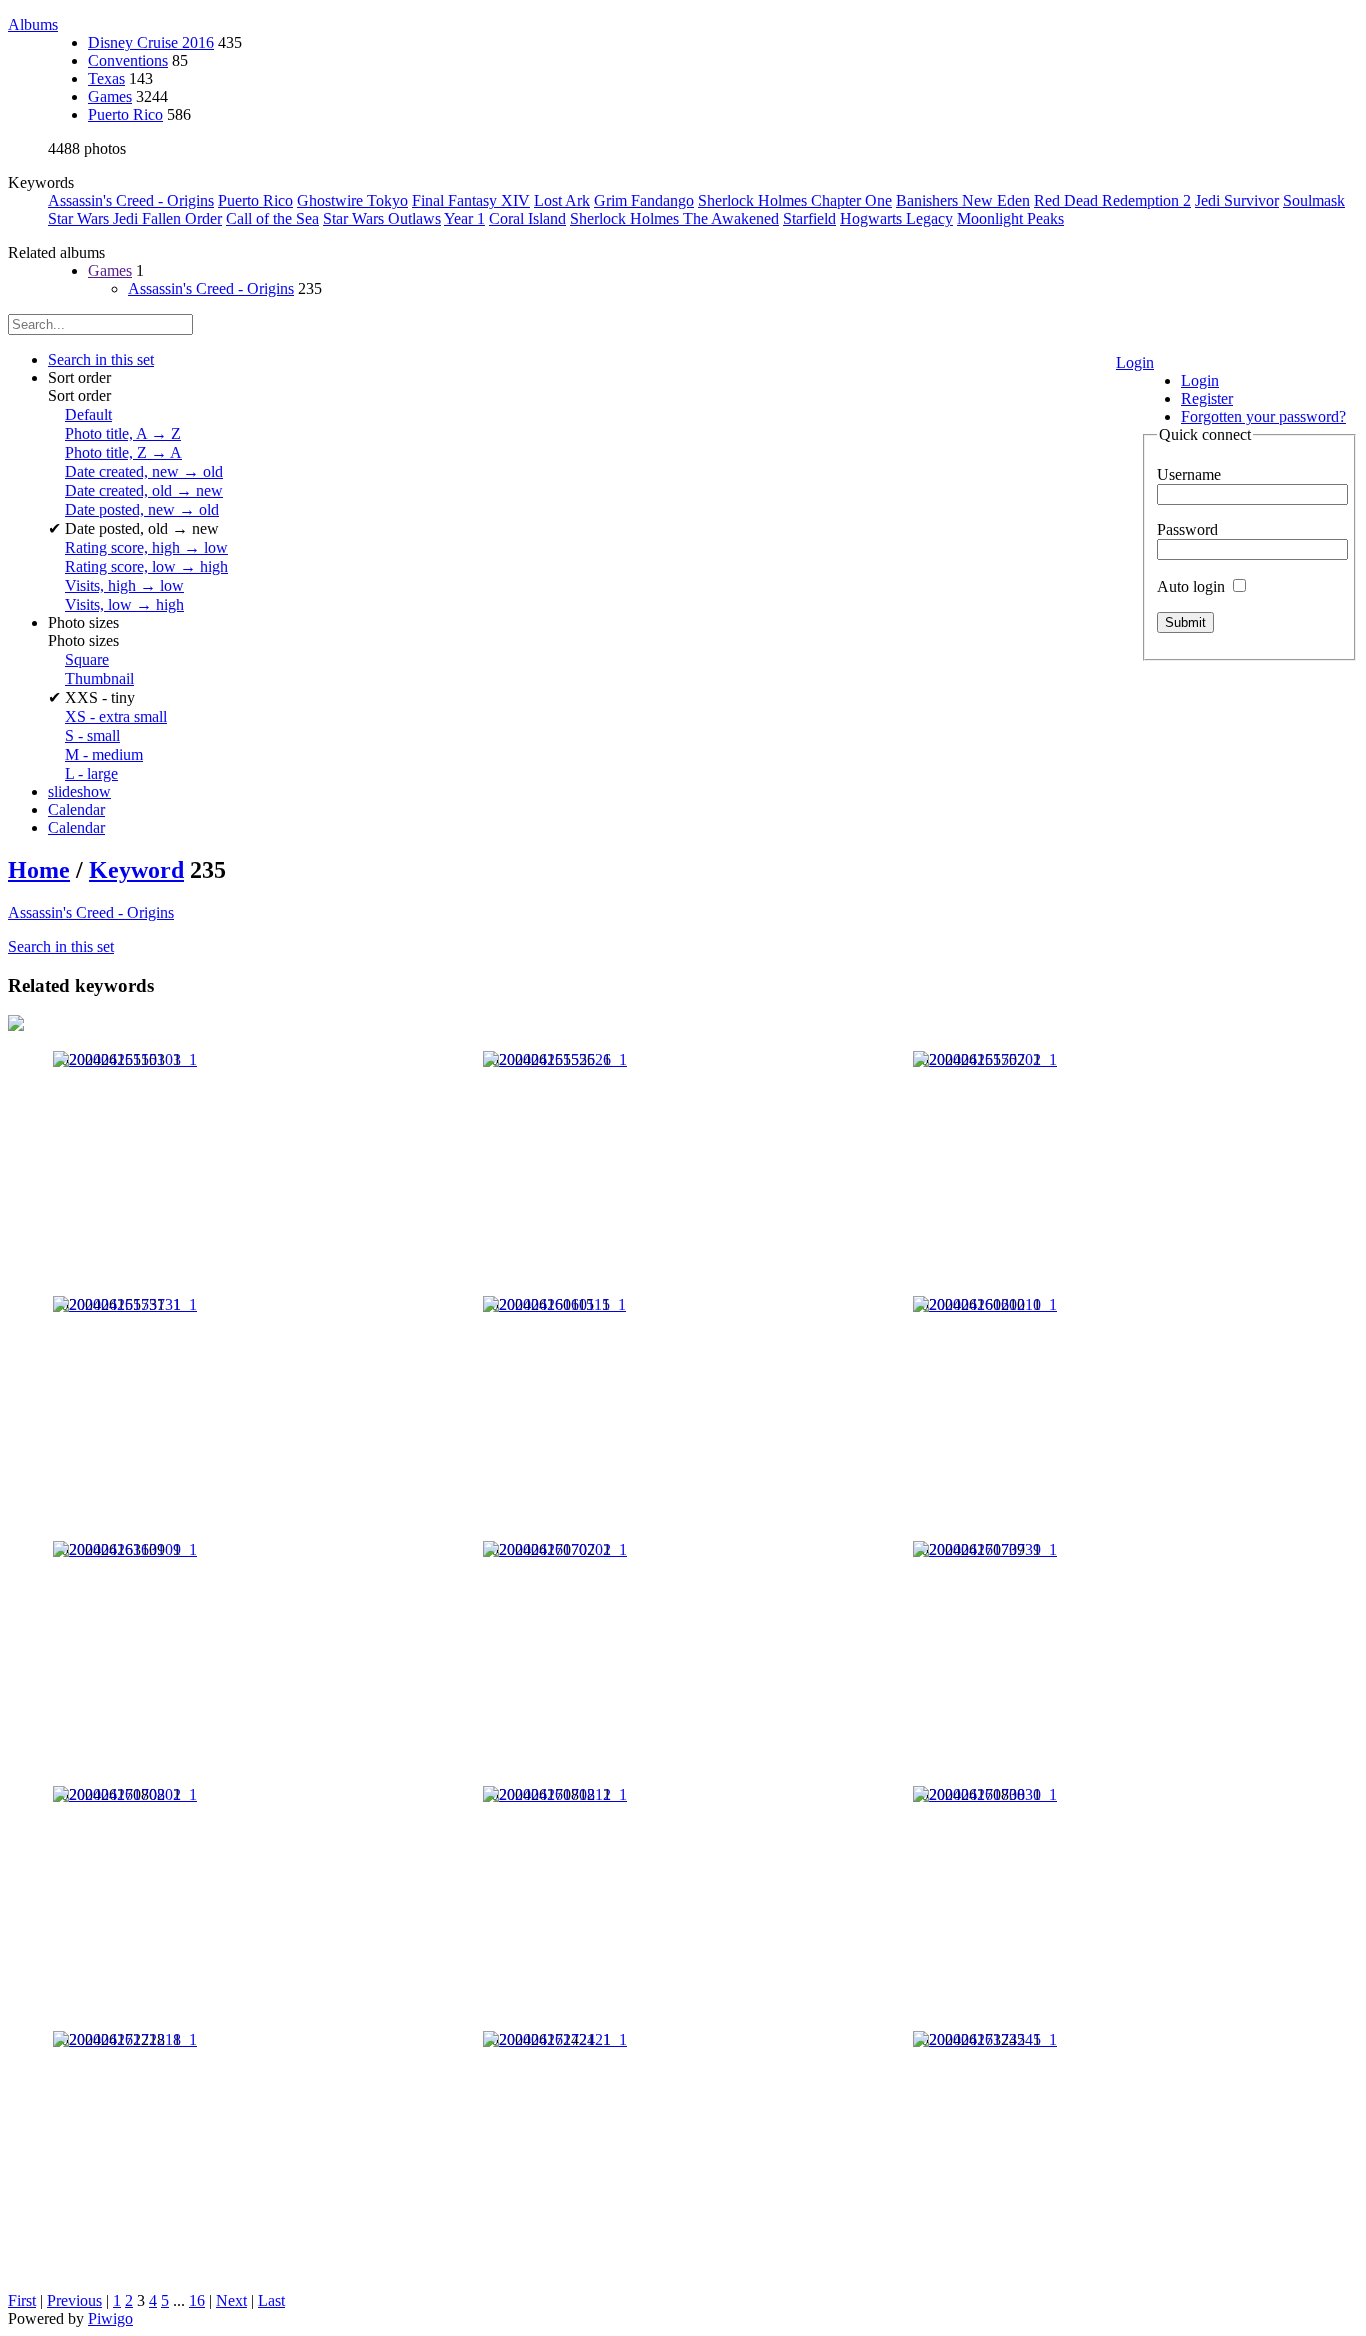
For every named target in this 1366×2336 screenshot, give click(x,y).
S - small (92, 735)
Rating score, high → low (146, 547)
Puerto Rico (125, 114)
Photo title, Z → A (123, 452)
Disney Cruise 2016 (151, 42)
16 (197, 2300)
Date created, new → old (144, 471)
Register (1207, 398)
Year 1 (464, 218)
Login (1135, 362)
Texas (106, 78)
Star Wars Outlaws (382, 218)
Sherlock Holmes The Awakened (674, 218)
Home (39, 870)
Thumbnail (99, 678)
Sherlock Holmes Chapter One (795, 200)
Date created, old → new (144, 490)
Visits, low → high (124, 604)
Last (271, 2300)
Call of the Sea (272, 218)
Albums (33, 24)
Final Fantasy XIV (471, 200)
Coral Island (527, 218)
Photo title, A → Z (123, 433)
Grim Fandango (644, 200)
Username (1189, 474)
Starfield (809, 218)
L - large (91, 773)
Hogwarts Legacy (896, 218)
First (22, 2300)
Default (88, 414)
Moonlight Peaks (1010, 218)
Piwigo (110, 2318)
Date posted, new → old (142, 509)
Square (87, 659)
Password (1187, 529)
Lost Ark (562, 200)
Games (110, 96)
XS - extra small (116, 716)
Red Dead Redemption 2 (1112, 200)
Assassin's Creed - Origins (131, 200)
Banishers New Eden (963, 200)
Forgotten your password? (1263, 416)
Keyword (136, 870)
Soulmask (1314, 200)
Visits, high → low (124, 585)
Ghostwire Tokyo (352, 200)
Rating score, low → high (146, 566)
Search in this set (61, 946)
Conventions (128, 60)
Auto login (1193, 586)
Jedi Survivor (1237, 200)
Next (231, 2300)
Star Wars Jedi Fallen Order (135, 218)
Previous (74, 2300)
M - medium (104, 754)
